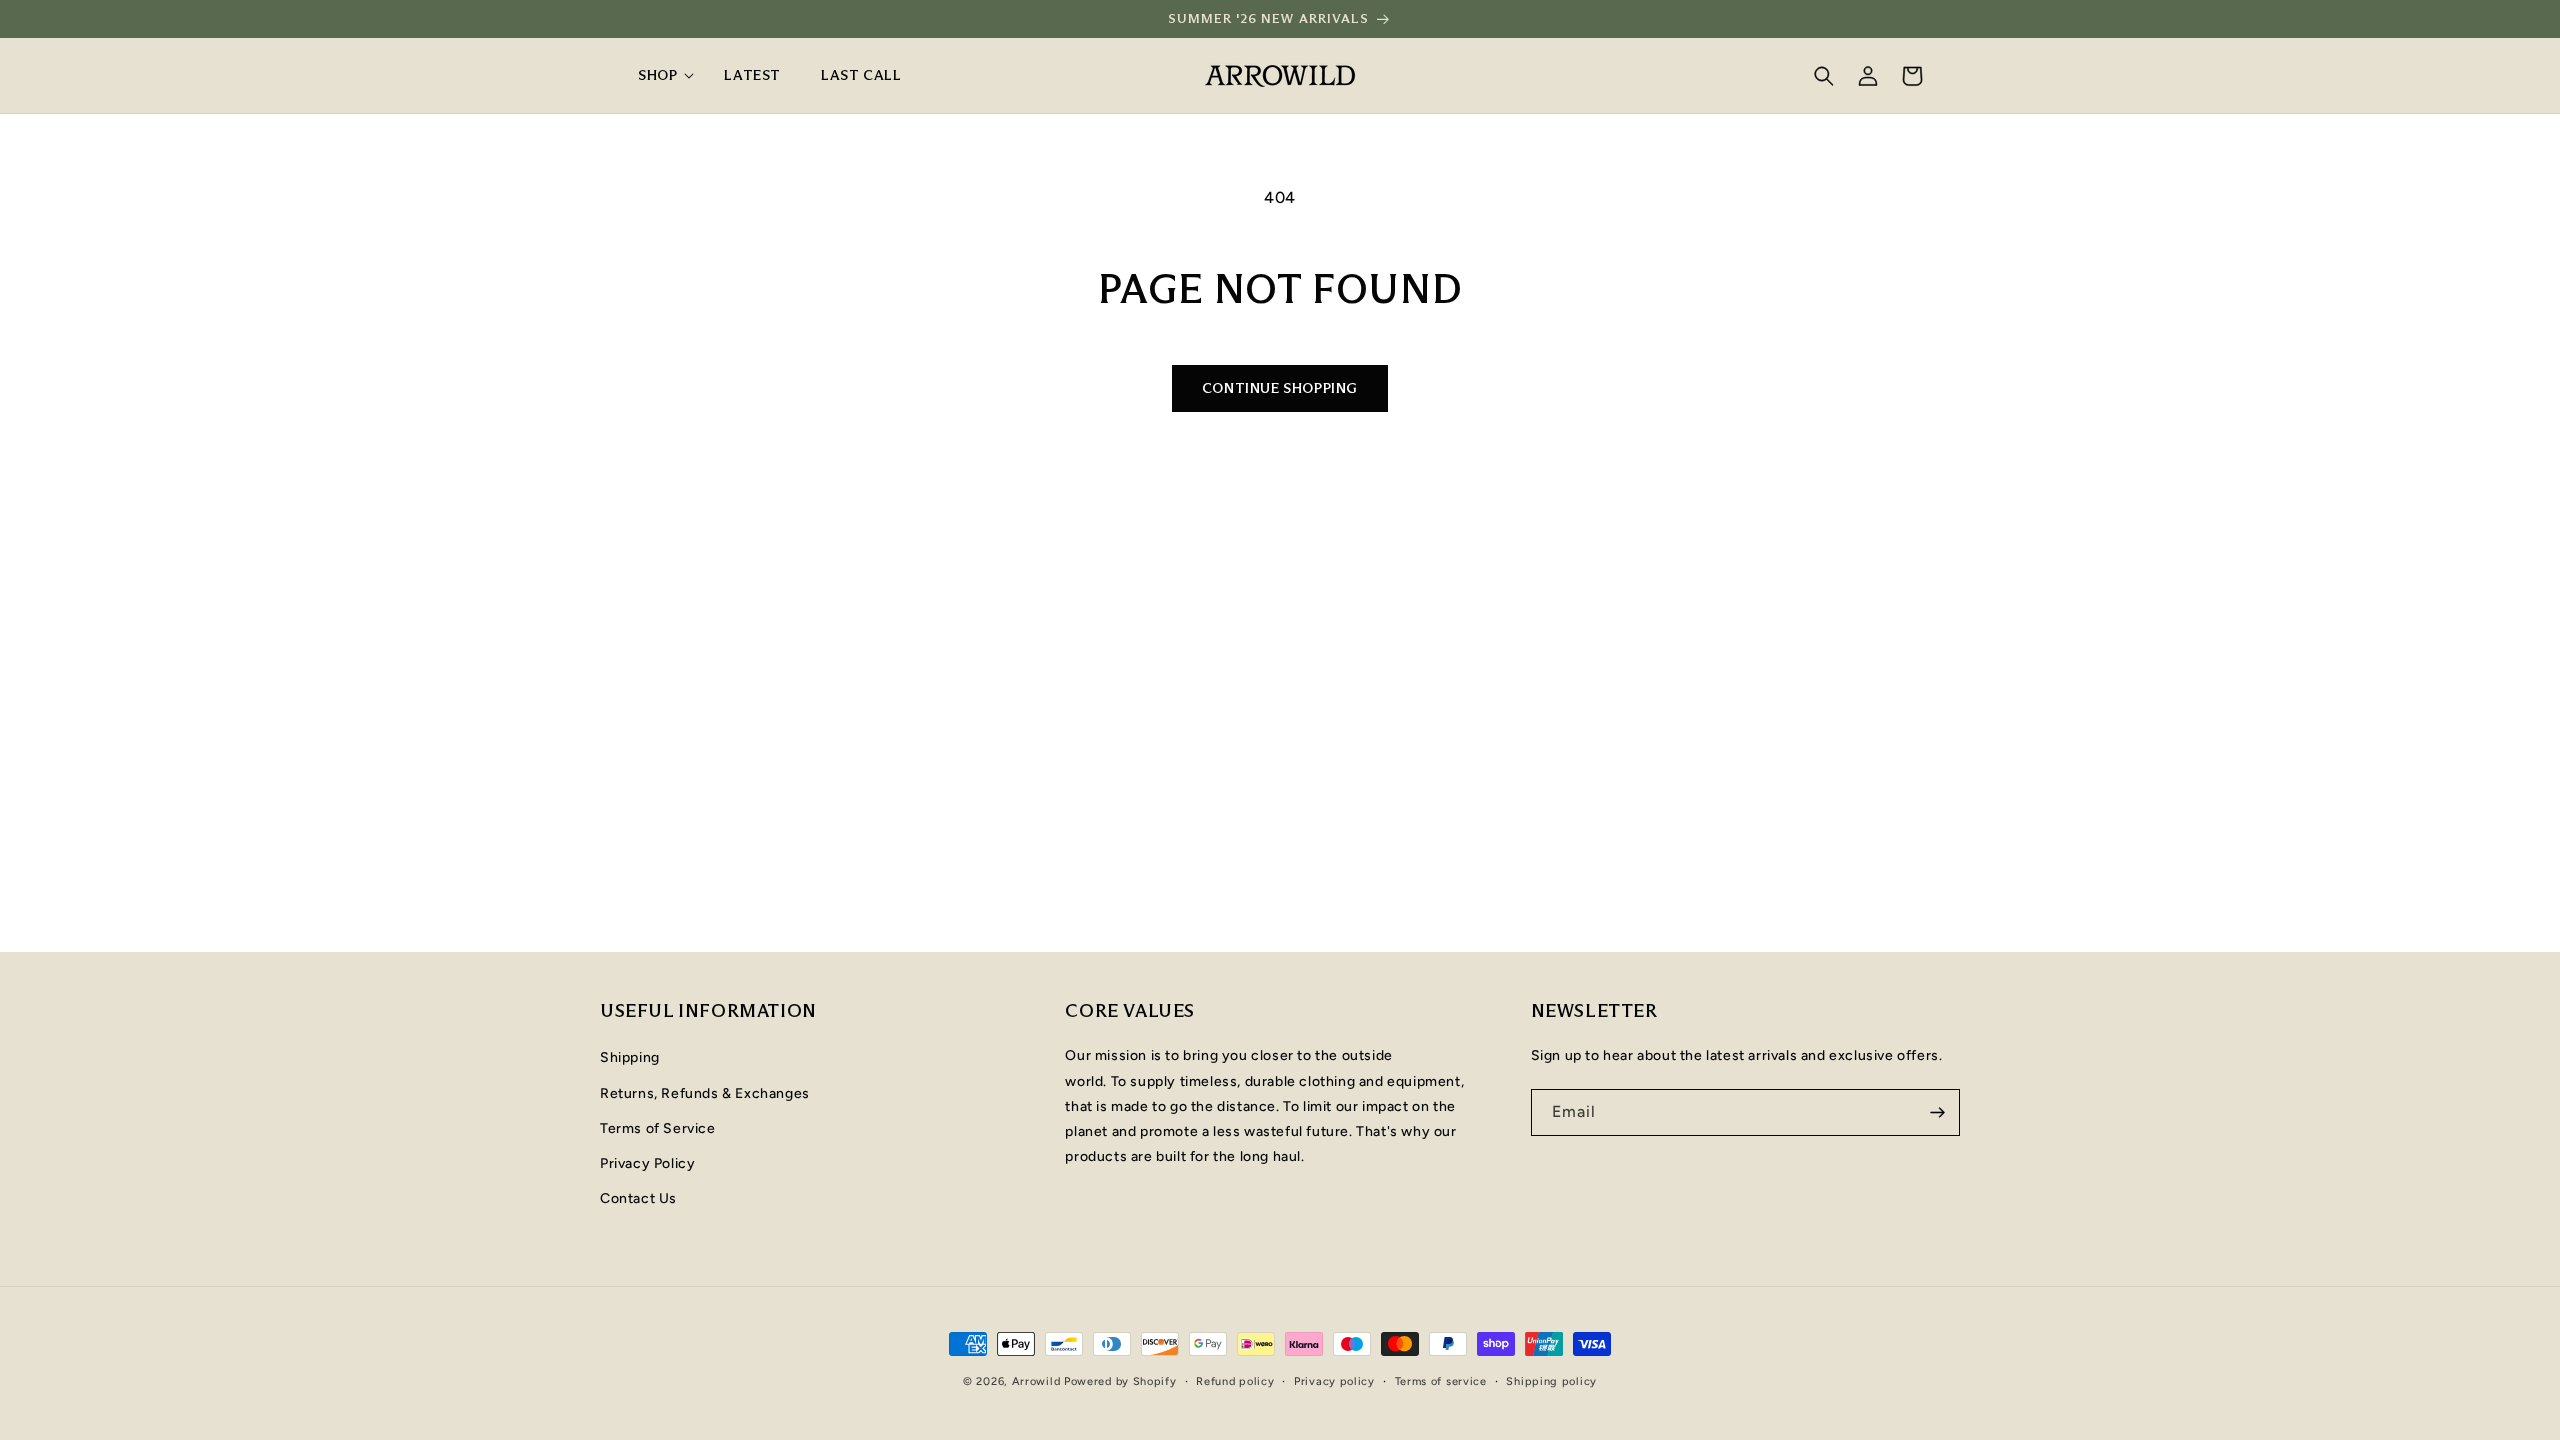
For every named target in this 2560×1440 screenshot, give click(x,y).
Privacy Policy (647, 1163)
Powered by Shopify (1120, 1381)
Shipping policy (1551, 1381)
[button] (661, 75)
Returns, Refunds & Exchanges (705, 1093)
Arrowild (1036, 1381)
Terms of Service (658, 1128)
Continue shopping (1280, 388)
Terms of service (1441, 1381)
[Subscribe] (1937, 1112)
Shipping (630, 1057)
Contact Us (638, 1198)
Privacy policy (1334, 1381)
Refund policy (1235, 1381)
